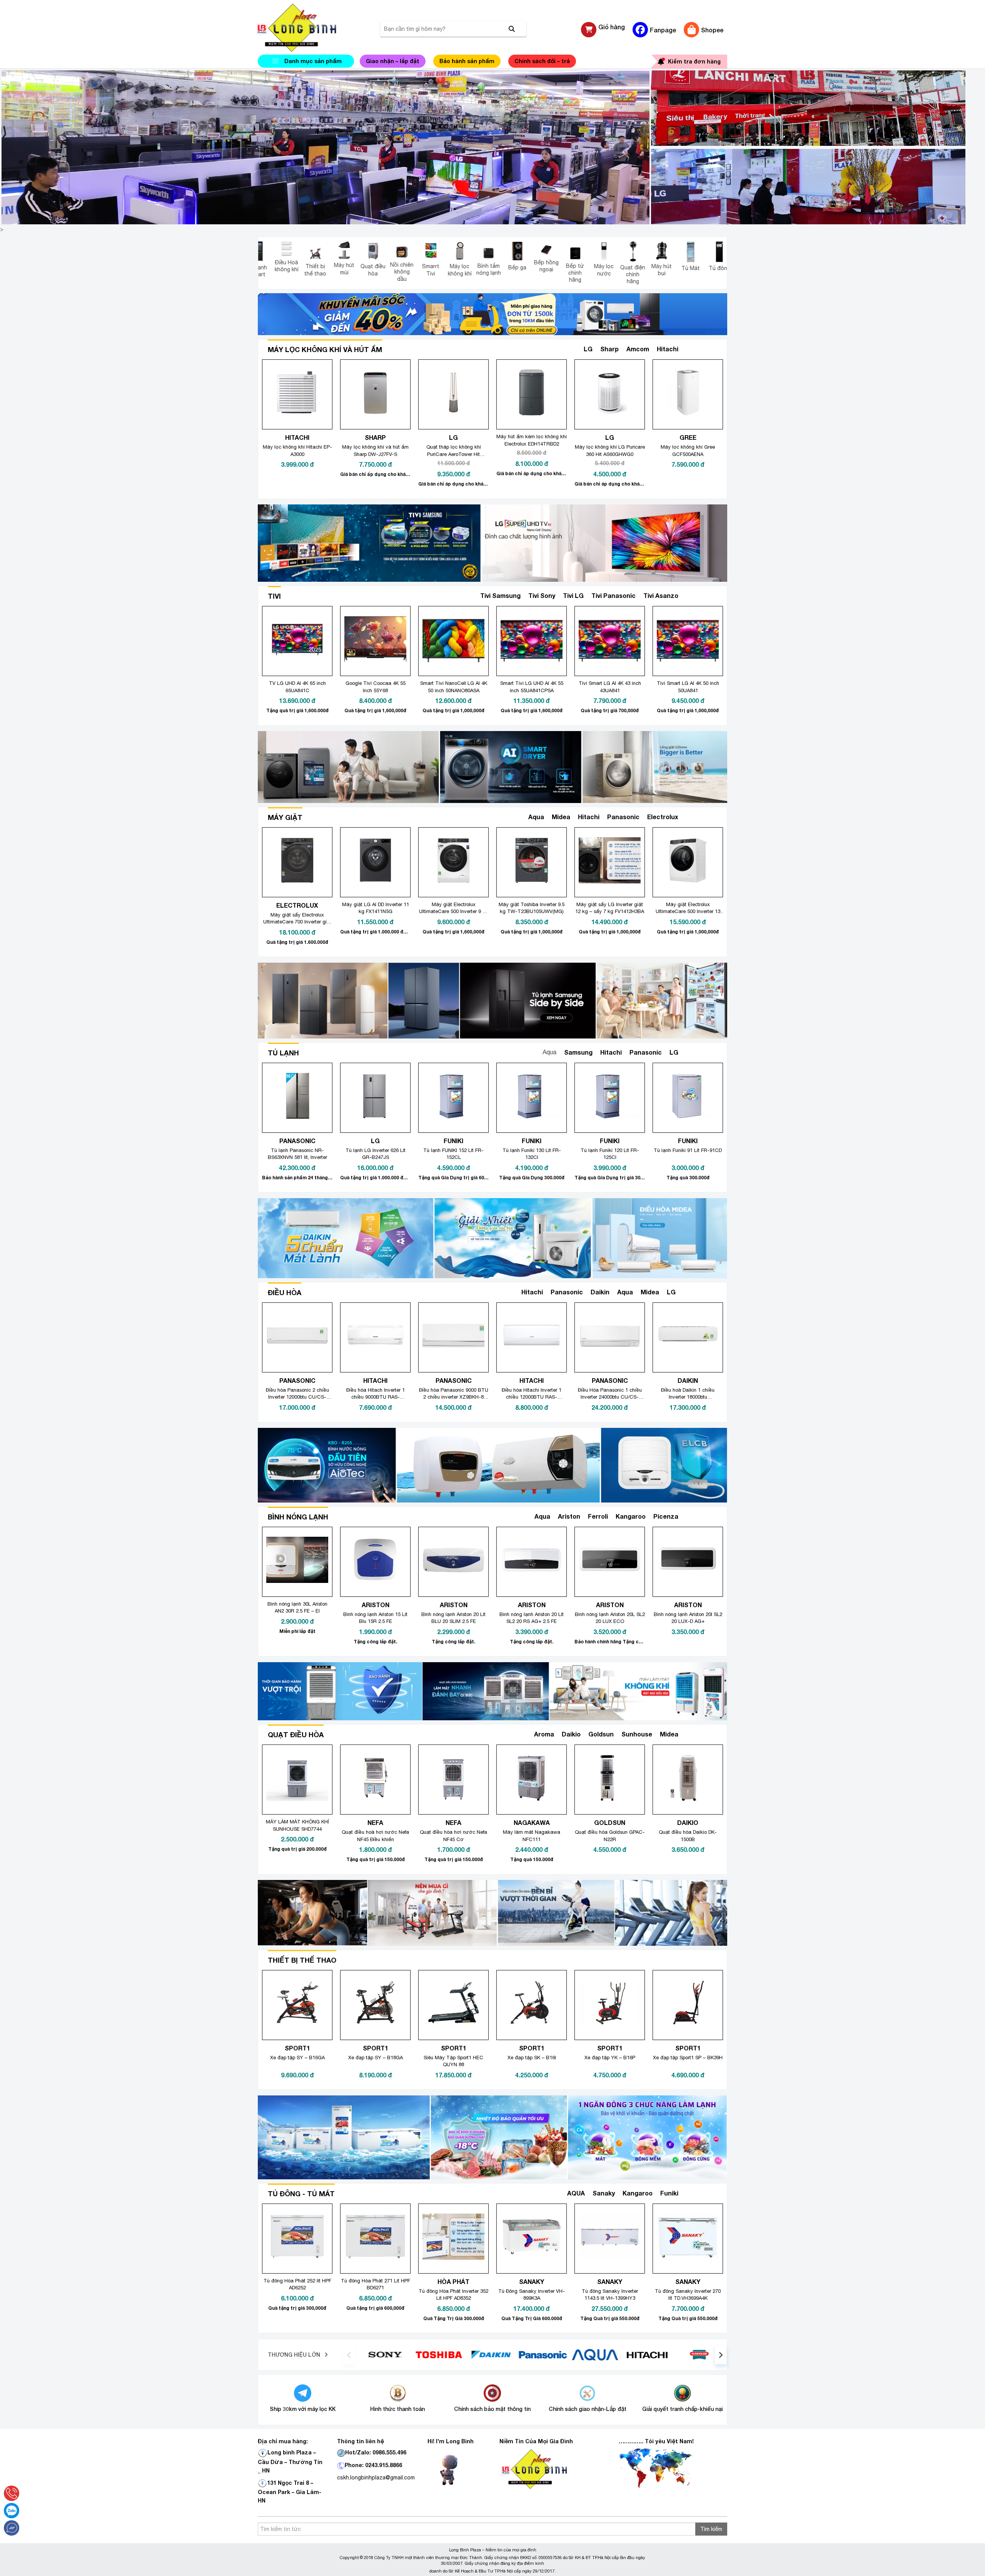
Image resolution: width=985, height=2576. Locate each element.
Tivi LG (573, 595)
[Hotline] (12, 2493)
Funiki (669, 2193)
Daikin (600, 1292)
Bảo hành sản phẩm (467, 61)
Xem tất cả (699, 1292)
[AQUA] (674, 2354)
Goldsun (601, 1734)
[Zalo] (12, 2511)
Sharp (609, 349)
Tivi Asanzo (661, 595)
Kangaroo (631, 1516)
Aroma (544, 1734)
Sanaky (604, 2193)
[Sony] (466, 2354)
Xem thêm (700, 349)
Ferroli (598, 1516)
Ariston (569, 1516)
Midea (561, 817)
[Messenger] (12, 2528)
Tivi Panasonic (614, 595)
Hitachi (668, 349)
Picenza (666, 1516)
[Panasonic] (622, 2354)
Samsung (578, 1052)
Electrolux (663, 817)
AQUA (576, 2193)
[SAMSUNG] (362, 2354)
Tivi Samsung (500, 595)
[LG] (414, 2354)
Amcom (638, 349)
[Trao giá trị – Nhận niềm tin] (306, 28)
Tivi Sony (542, 595)
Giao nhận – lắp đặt (393, 61)
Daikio (571, 1734)
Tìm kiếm (711, 2529)
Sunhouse (637, 1734)
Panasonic (623, 817)
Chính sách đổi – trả (542, 61)
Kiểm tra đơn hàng (694, 61)
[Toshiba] (518, 2354)
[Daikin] (570, 2354)
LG (588, 349)
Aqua (536, 817)
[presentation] (349, 2355)
